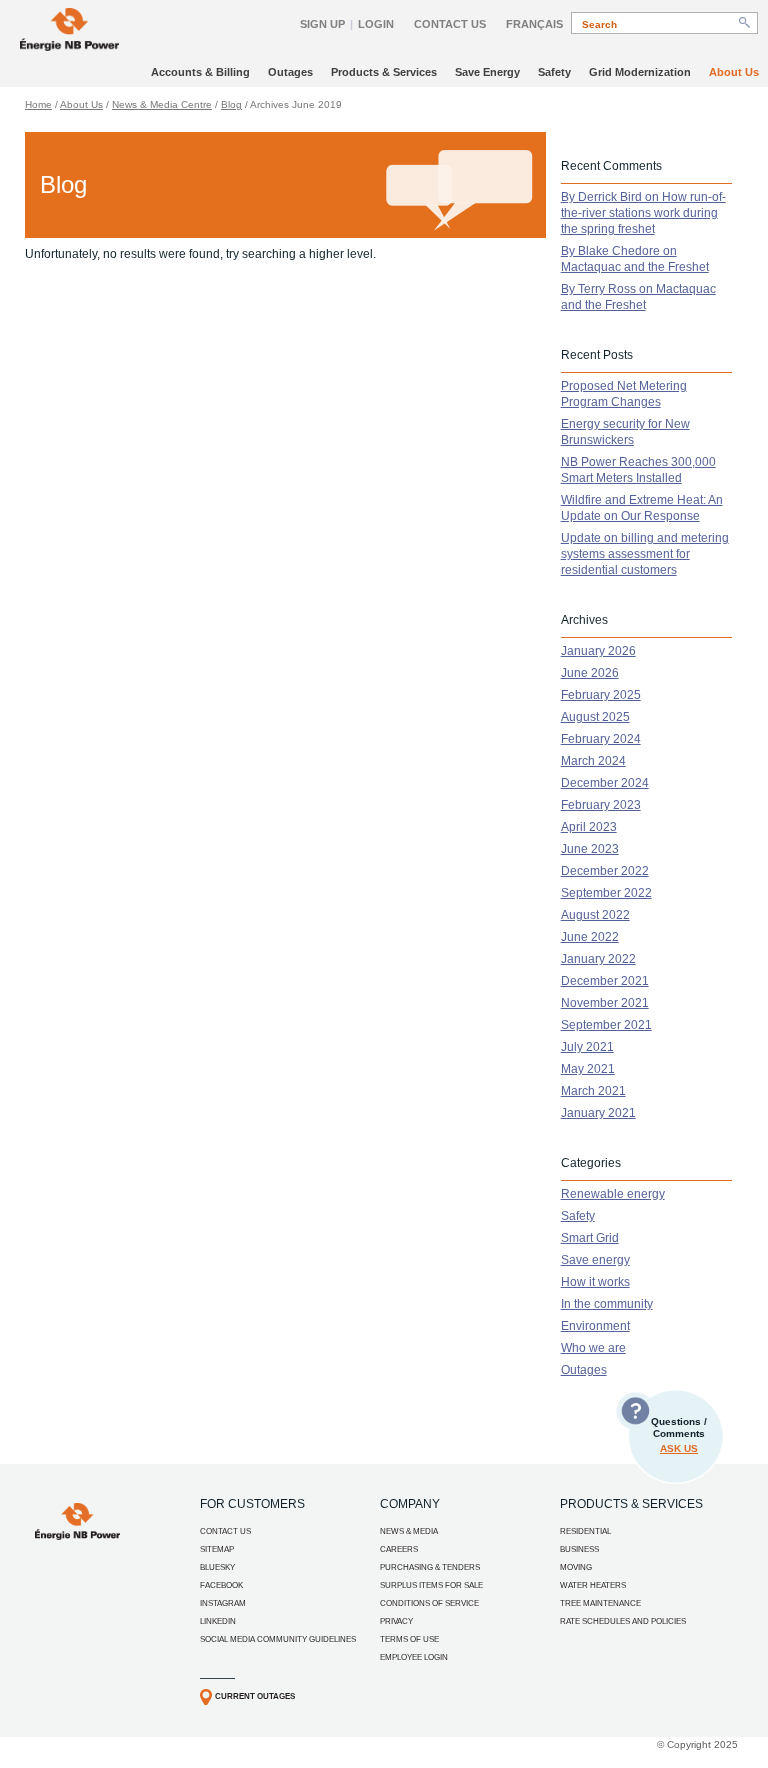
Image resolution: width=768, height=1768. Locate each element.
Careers (399, 1549)
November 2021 (605, 1003)
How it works (595, 1282)
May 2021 (588, 1069)
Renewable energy (613, 1194)
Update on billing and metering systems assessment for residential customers (645, 554)
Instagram (223, 1603)
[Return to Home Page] (69, 31)
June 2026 (590, 673)
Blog (231, 104)
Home (38, 104)
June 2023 (590, 849)
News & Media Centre (162, 104)
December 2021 (605, 981)
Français (534, 24)
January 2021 (598, 1113)
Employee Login (414, 1657)
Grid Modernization (640, 72)
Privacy (396, 1621)
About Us (734, 72)
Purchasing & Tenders (430, 1567)
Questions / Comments (679, 1435)
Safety (554, 72)
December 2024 (605, 783)
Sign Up (322, 24)
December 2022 (605, 871)
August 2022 (595, 915)
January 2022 (598, 959)
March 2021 (593, 1091)
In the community (607, 1304)
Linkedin (218, 1621)
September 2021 (606, 1025)
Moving (576, 1567)
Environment (595, 1326)
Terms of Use (409, 1639)
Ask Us (679, 1448)
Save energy (595, 1260)
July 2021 (587, 1047)
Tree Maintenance (600, 1603)
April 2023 (589, 827)
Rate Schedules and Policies (623, 1621)
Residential (585, 1531)
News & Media (409, 1531)
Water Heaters (593, 1585)
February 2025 (601, 695)
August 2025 (595, 717)
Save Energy (487, 72)
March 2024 (593, 761)
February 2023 (601, 805)
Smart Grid (590, 1238)
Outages (290, 72)
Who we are (593, 1348)
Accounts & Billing (200, 72)
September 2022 (606, 893)
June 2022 (590, 937)
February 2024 (601, 739)
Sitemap (217, 1549)
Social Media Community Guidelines (278, 1639)
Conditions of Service (429, 1603)
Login (376, 24)
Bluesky (217, 1567)
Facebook (221, 1585)
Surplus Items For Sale (431, 1585)
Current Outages (255, 1696)
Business (579, 1549)
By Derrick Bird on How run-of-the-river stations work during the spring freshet (643, 213)
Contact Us (450, 24)
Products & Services (384, 72)
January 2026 (598, 651)
